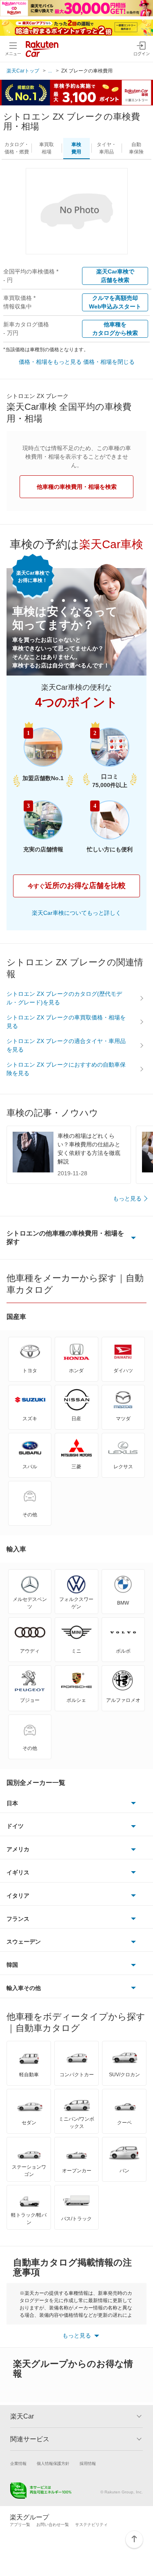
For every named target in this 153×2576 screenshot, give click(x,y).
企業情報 (18, 2463)
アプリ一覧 (20, 2525)
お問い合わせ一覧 (53, 2525)
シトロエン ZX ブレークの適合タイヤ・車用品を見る (66, 1045)
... (50, 71)
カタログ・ (17, 148)
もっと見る (127, 1198)
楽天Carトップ (23, 71)
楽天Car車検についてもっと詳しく (76, 913)
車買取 (47, 148)
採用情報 (88, 2463)
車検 (76, 148)
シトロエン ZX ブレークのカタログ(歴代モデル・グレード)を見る (64, 998)
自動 (136, 148)
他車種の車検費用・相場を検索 (77, 487)
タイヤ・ (106, 148)
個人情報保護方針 (53, 2463)
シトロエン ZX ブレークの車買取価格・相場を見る (66, 1022)
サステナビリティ (91, 2525)
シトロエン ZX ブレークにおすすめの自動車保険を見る (66, 1069)
